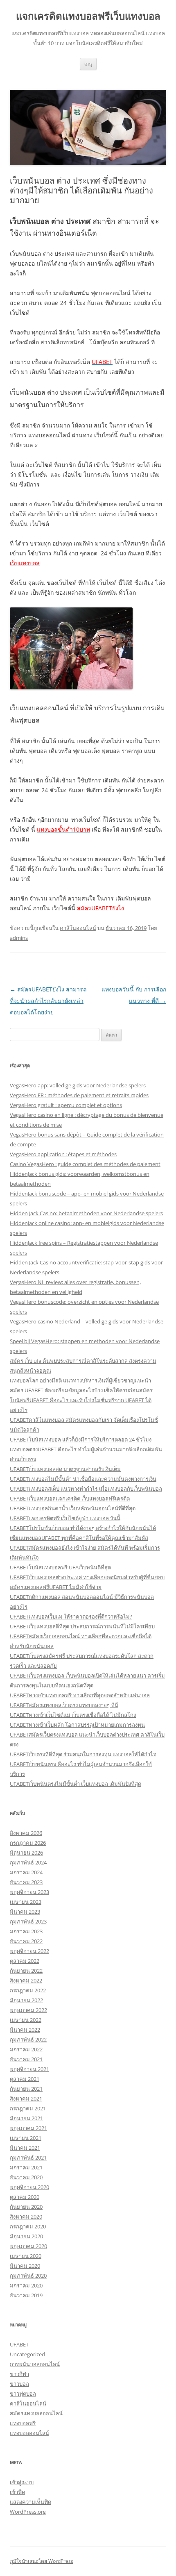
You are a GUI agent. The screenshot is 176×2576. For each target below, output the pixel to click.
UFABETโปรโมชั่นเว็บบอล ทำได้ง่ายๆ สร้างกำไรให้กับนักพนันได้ (83, 1528)
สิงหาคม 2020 (26, 2217)
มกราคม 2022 (26, 2049)
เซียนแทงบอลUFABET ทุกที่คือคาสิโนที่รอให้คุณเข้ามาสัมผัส (79, 1538)
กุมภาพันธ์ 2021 (28, 2158)
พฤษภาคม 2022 (28, 2010)
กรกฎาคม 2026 (28, 1843)
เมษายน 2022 (26, 2020)
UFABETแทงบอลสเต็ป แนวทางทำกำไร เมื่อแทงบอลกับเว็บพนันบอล (86, 1489)
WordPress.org (28, 2512)
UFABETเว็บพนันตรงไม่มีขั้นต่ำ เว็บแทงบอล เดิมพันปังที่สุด (76, 1784)
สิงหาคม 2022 (26, 1980)
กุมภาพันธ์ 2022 (28, 2039)
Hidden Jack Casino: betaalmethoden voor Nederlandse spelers (86, 1213)
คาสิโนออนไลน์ (78, 928)
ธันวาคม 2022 (26, 1941)
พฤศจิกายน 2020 (29, 2187)
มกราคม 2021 (26, 2167)
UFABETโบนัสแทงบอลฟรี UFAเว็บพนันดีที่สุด (60, 1567)
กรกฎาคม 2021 (28, 2108)
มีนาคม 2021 (25, 2148)
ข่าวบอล (19, 2384)
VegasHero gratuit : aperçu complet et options (66, 1105)
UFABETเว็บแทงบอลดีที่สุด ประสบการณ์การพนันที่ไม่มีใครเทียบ (82, 1626)
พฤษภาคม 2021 (28, 2128)
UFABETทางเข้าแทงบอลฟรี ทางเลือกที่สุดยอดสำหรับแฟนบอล (80, 1695)
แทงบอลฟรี (23, 2423)
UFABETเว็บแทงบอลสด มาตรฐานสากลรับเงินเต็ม (65, 1469)
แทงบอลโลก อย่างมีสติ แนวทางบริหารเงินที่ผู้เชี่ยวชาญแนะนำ (80, 1380)
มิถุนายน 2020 (26, 2236)
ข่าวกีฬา (19, 2374)
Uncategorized (27, 2354)
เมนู (88, 64)
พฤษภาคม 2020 (28, 2246)
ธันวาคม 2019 (26, 2295)
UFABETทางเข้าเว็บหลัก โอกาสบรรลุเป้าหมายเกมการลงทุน (77, 1725)
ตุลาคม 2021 (25, 2079)
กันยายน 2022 (26, 1971)
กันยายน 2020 (26, 2207)
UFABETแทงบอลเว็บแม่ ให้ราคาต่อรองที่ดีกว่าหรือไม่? (71, 1617)
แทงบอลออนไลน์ (29, 2433)
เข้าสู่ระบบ (22, 2482)
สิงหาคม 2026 (26, 1833)
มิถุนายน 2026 (26, 1853)
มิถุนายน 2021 (26, 2118)
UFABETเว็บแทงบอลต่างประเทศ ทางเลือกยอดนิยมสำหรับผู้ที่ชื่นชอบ (87, 1577)
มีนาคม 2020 (25, 2266)
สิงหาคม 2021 (26, 2099)
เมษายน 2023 (26, 1902)
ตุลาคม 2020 (25, 2197)
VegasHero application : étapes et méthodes (63, 1154)
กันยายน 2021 (26, 2089)
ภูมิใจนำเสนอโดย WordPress (42, 2561)
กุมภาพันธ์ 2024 (28, 1862)
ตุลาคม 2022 (25, 1961)
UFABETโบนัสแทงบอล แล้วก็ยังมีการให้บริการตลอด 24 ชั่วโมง (81, 1439)
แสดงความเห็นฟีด (30, 2502)
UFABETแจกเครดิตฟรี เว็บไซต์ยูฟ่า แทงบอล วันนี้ (65, 1518)
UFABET (19, 2344)
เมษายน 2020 (26, 2256)
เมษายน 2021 (26, 2138)
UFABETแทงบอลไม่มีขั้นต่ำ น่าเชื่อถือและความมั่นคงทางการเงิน (83, 1479)
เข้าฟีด (17, 2492)
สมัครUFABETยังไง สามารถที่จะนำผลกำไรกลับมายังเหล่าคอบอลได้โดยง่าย (48, 1001)
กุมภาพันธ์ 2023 (28, 1921)
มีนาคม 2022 (25, 2030)
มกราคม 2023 (26, 1931)
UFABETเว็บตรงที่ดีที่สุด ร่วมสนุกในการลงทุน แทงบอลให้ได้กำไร (83, 1754)
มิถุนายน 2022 (26, 2000)
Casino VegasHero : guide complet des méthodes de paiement (85, 1164)
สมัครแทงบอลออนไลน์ (36, 2413)
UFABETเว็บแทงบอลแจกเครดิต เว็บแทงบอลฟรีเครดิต (70, 1498)
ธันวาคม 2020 (26, 2177)
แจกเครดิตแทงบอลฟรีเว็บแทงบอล (88, 16)
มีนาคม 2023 (25, 1912)
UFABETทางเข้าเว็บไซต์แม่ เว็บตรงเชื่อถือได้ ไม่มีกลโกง (73, 1715)
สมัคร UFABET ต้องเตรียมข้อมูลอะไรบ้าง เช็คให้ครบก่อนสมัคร (81, 1390)
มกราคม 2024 (26, 1872)
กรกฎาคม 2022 (28, 1990)
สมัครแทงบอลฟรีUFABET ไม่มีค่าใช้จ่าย (56, 1587)
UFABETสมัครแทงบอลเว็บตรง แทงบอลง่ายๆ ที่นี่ (64, 1705)
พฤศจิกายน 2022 (29, 1951)
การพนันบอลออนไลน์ (35, 2364)
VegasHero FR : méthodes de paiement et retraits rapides (79, 1095)
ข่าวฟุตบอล (23, 2394)
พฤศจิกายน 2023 (29, 1892)
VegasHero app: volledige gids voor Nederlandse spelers (78, 1085)
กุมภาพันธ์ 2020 (28, 2276)
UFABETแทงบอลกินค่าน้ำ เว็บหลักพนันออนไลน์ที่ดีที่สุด (73, 1508)
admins (19, 938)
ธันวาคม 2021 (26, 2059)
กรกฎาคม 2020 (28, 2226)
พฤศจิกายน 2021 (29, 2069)
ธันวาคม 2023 (26, 1882)
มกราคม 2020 (26, 2285)
